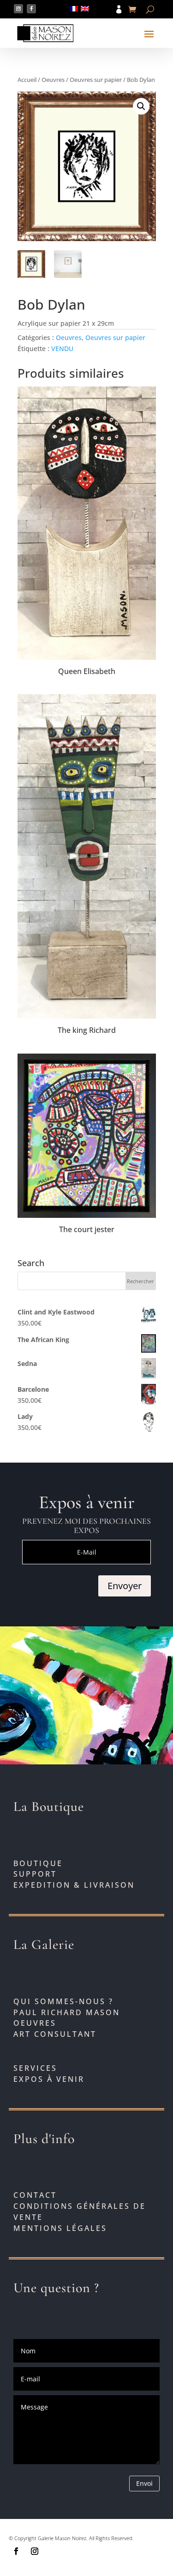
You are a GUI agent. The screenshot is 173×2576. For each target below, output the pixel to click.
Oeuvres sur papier (96, 80)
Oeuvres (53, 80)
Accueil (27, 80)
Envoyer (125, 1586)
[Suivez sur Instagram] (18, 9)
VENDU (62, 349)
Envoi (144, 2483)
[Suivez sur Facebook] (31, 9)
